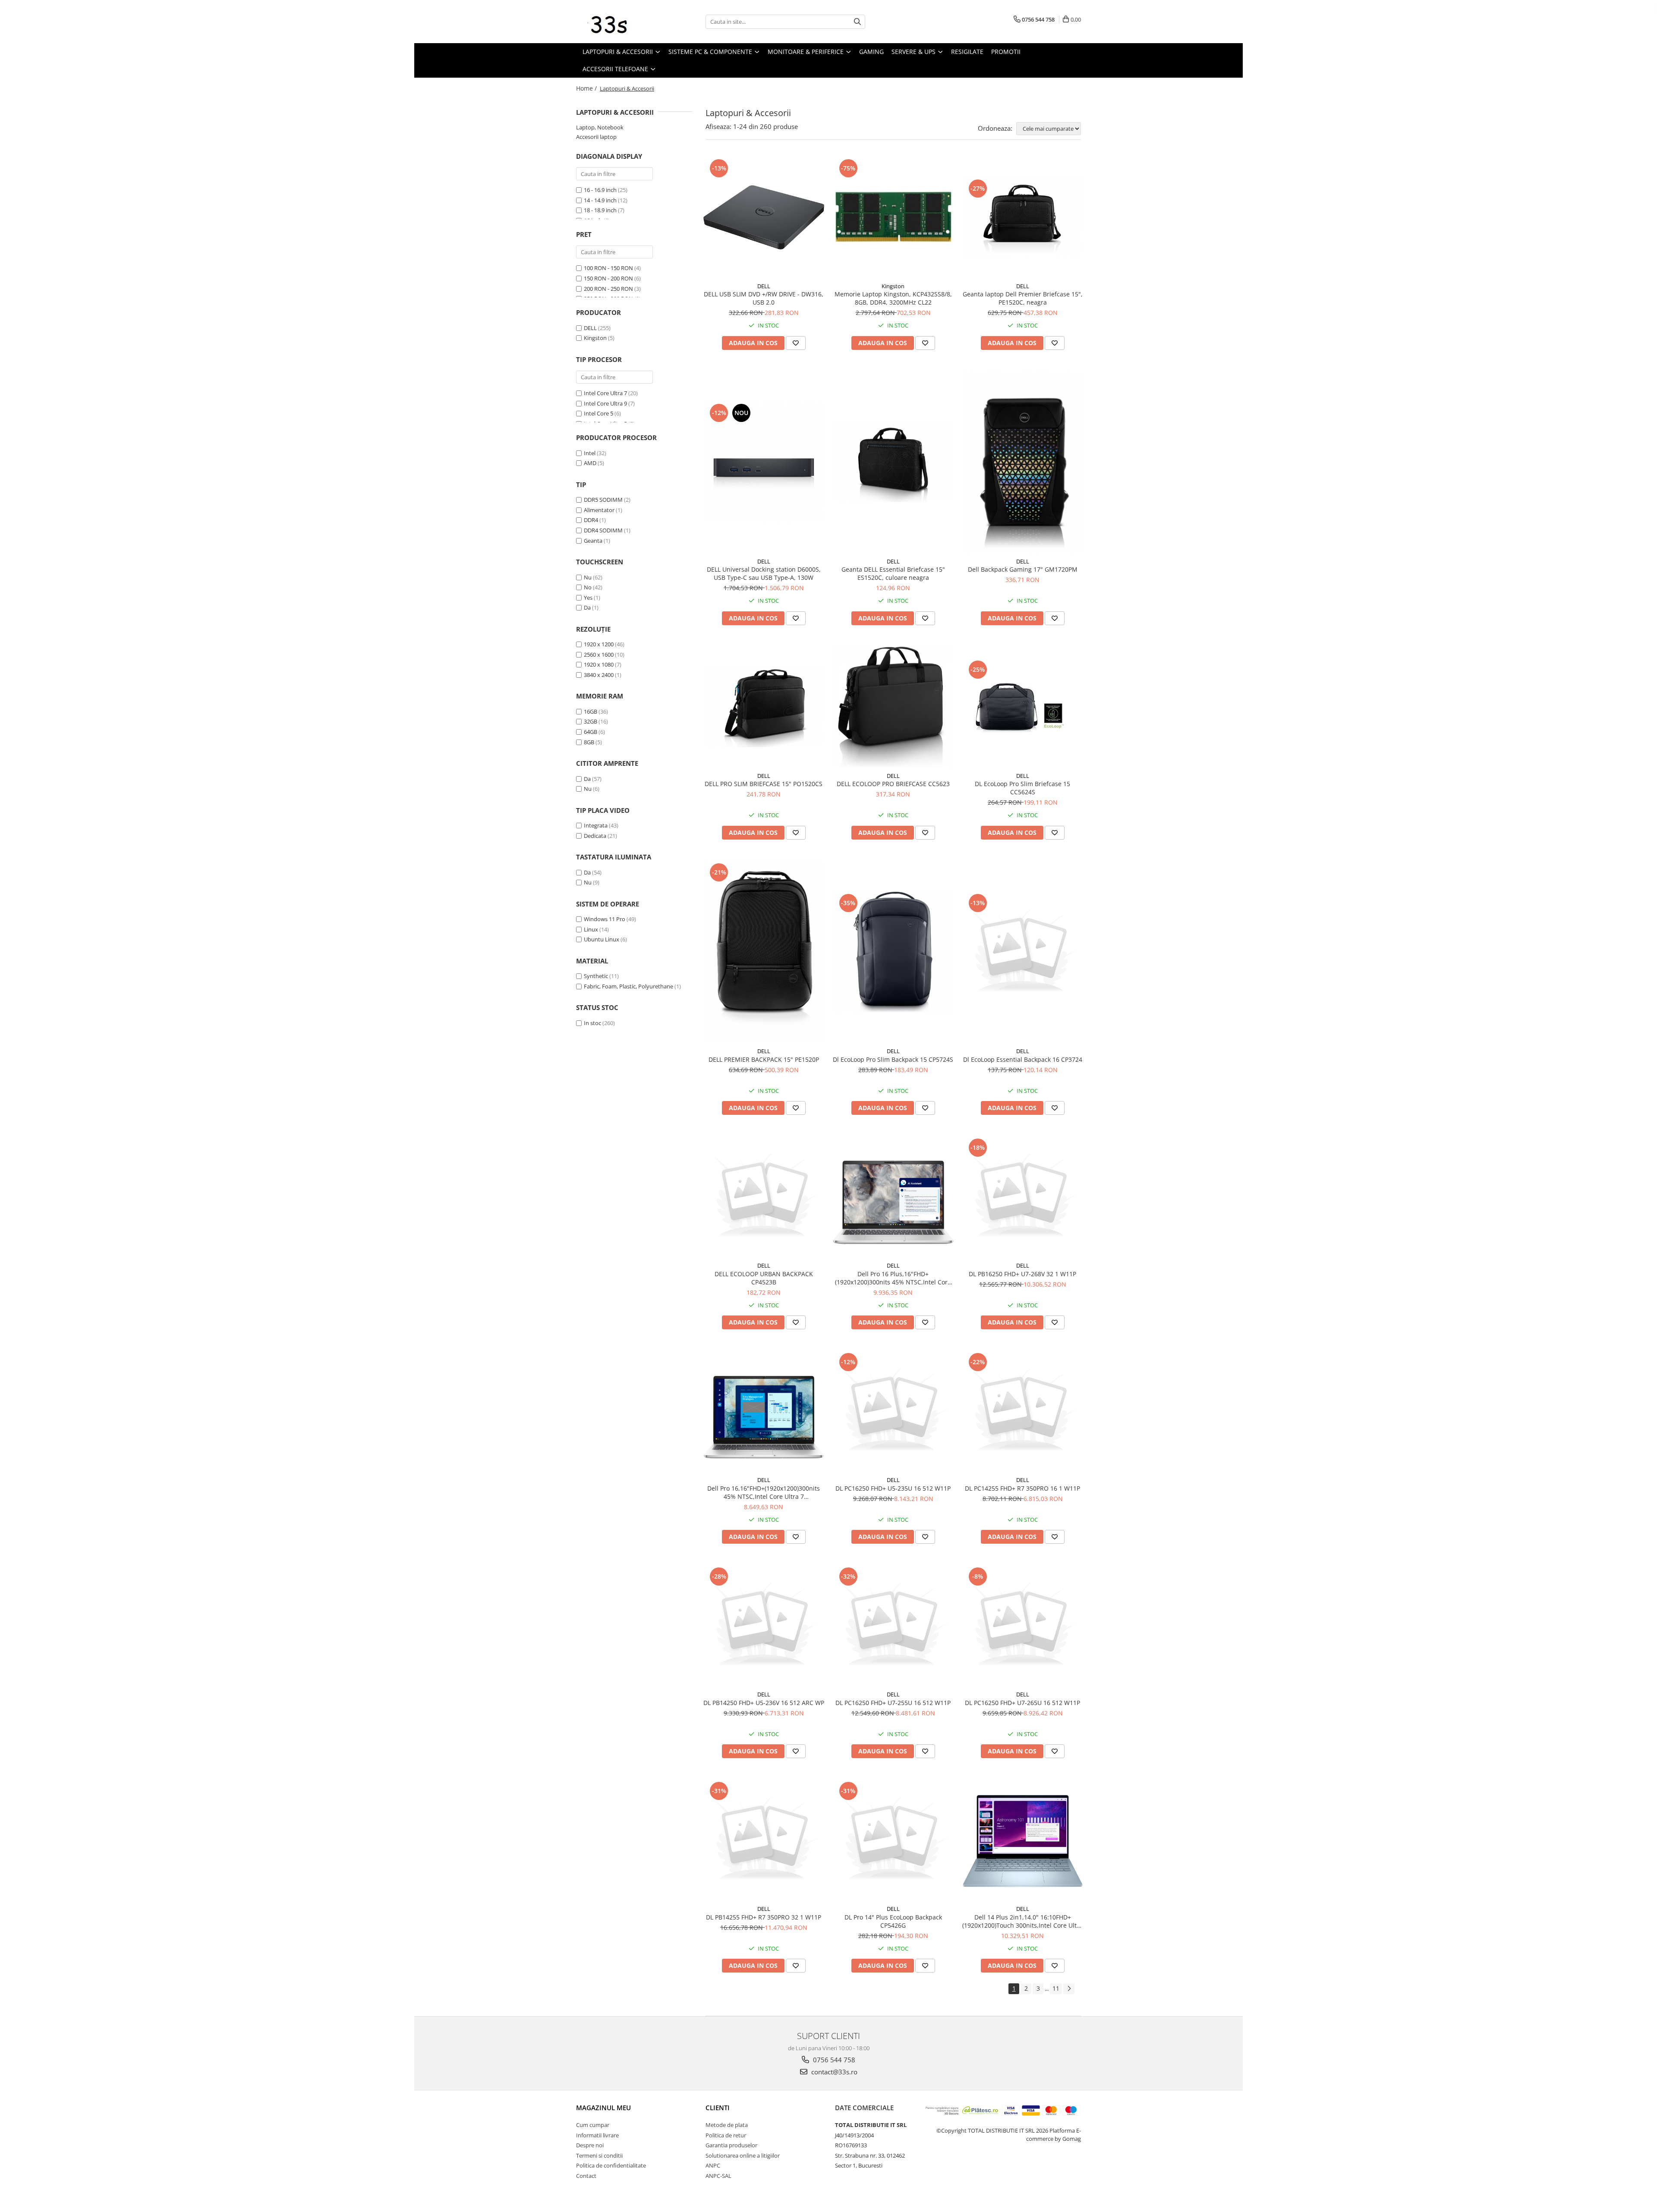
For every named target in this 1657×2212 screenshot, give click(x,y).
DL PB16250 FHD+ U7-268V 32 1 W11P (1022, 1274)
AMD (590, 463)
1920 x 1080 (599, 664)
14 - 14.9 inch (600, 200)
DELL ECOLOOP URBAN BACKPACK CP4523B (764, 1278)
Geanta (593, 541)
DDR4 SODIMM (603, 530)
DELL (590, 328)
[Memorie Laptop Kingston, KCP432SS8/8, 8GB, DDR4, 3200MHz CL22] (893, 217)
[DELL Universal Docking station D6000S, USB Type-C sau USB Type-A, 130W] (764, 462)
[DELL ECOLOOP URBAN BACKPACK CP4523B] (764, 1197)
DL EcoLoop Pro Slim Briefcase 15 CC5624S (1022, 788)
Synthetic (596, 976)
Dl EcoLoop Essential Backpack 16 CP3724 (1023, 1059)
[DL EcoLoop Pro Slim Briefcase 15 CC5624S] (1023, 707)
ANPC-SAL (718, 2176)
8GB (589, 742)
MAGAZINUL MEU (603, 2108)
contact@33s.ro (833, 2072)
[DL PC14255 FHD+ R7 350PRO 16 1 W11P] (1023, 1411)
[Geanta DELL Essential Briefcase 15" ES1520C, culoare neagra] (893, 462)
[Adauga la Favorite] (796, 343)
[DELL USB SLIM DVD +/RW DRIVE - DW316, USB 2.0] (764, 217)
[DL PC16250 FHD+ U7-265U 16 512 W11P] (1023, 1626)
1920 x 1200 (599, 644)
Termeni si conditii (599, 2155)
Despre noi (590, 2145)
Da (587, 607)
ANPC (713, 2165)
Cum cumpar (593, 2125)
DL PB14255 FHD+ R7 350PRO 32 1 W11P (764, 1917)
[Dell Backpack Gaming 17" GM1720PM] (1023, 462)
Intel (590, 453)
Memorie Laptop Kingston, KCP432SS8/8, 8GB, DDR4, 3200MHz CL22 (893, 298)
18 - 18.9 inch (600, 210)
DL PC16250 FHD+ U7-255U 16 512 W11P (893, 1703)
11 (1056, 1988)
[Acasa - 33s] (619, 22)
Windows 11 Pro (605, 919)
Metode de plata (727, 2125)
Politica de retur (726, 2135)
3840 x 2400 (599, 675)
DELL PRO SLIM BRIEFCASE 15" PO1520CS (764, 784)
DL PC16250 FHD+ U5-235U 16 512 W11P (893, 1488)
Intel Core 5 (599, 413)
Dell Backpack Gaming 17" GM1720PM (1023, 569)
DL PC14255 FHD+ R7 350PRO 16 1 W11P (1022, 1488)
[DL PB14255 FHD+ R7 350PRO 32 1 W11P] (764, 1840)
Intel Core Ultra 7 (605, 393)
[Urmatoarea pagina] (1069, 1989)
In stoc (592, 1023)
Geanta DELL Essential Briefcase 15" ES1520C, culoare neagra (893, 573)
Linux (591, 929)
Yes (588, 598)
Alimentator (599, 510)
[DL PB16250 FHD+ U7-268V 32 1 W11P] (1023, 1197)
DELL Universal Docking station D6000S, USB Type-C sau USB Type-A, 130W (764, 573)
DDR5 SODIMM (603, 500)
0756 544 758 (833, 2060)
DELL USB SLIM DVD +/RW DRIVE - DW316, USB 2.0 (764, 298)
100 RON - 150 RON (608, 268)
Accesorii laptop (596, 137)
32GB (591, 721)
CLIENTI (718, 2108)
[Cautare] (857, 22)
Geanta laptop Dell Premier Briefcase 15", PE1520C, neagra (1023, 298)
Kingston (595, 338)
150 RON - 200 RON (608, 278)
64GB (591, 732)
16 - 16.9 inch (600, 190)
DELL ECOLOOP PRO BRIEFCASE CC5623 (893, 784)
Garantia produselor (731, 2145)
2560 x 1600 (599, 654)
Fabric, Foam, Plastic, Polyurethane (628, 986)
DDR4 (591, 520)
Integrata (596, 825)
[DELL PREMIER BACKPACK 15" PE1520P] (764, 952)
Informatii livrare (597, 2135)
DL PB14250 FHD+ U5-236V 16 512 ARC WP (764, 1703)
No (588, 587)
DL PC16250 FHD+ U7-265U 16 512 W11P (1022, 1703)
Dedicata (595, 836)
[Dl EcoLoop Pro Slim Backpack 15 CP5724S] (893, 952)
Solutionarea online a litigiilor (743, 2155)
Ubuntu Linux (602, 939)
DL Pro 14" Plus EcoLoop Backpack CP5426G (893, 1921)
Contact (586, 2176)
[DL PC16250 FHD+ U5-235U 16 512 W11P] (893, 1411)
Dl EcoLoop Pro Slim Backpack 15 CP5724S (893, 1059)
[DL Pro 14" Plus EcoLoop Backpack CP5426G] (893, 1840)
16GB (591, 711)
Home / (587, 88)
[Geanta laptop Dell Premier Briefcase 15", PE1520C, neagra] (1023, 217)
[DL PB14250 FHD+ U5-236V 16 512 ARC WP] (764, 1626)
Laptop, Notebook (600, 127)
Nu (588, 577)
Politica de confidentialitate (611, 2165)
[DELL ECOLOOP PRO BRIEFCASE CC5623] (893, 707)
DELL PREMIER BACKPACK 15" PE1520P (764, 1059)
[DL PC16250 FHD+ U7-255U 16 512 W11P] (893, 1626)
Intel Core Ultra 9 (605, 403)
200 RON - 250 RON (608, 289)
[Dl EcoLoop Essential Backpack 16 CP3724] (1023, 952)
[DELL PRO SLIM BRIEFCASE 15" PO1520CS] (764, 707)
